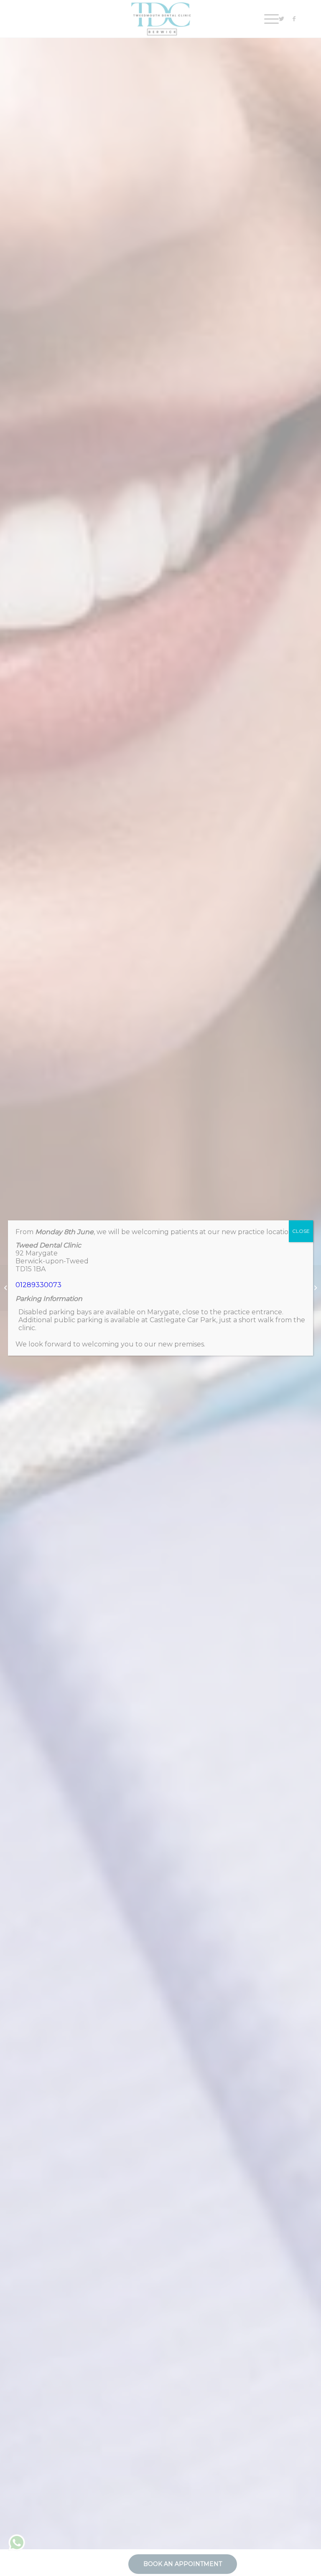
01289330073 (38, 1285)
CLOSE (301, 1231)
